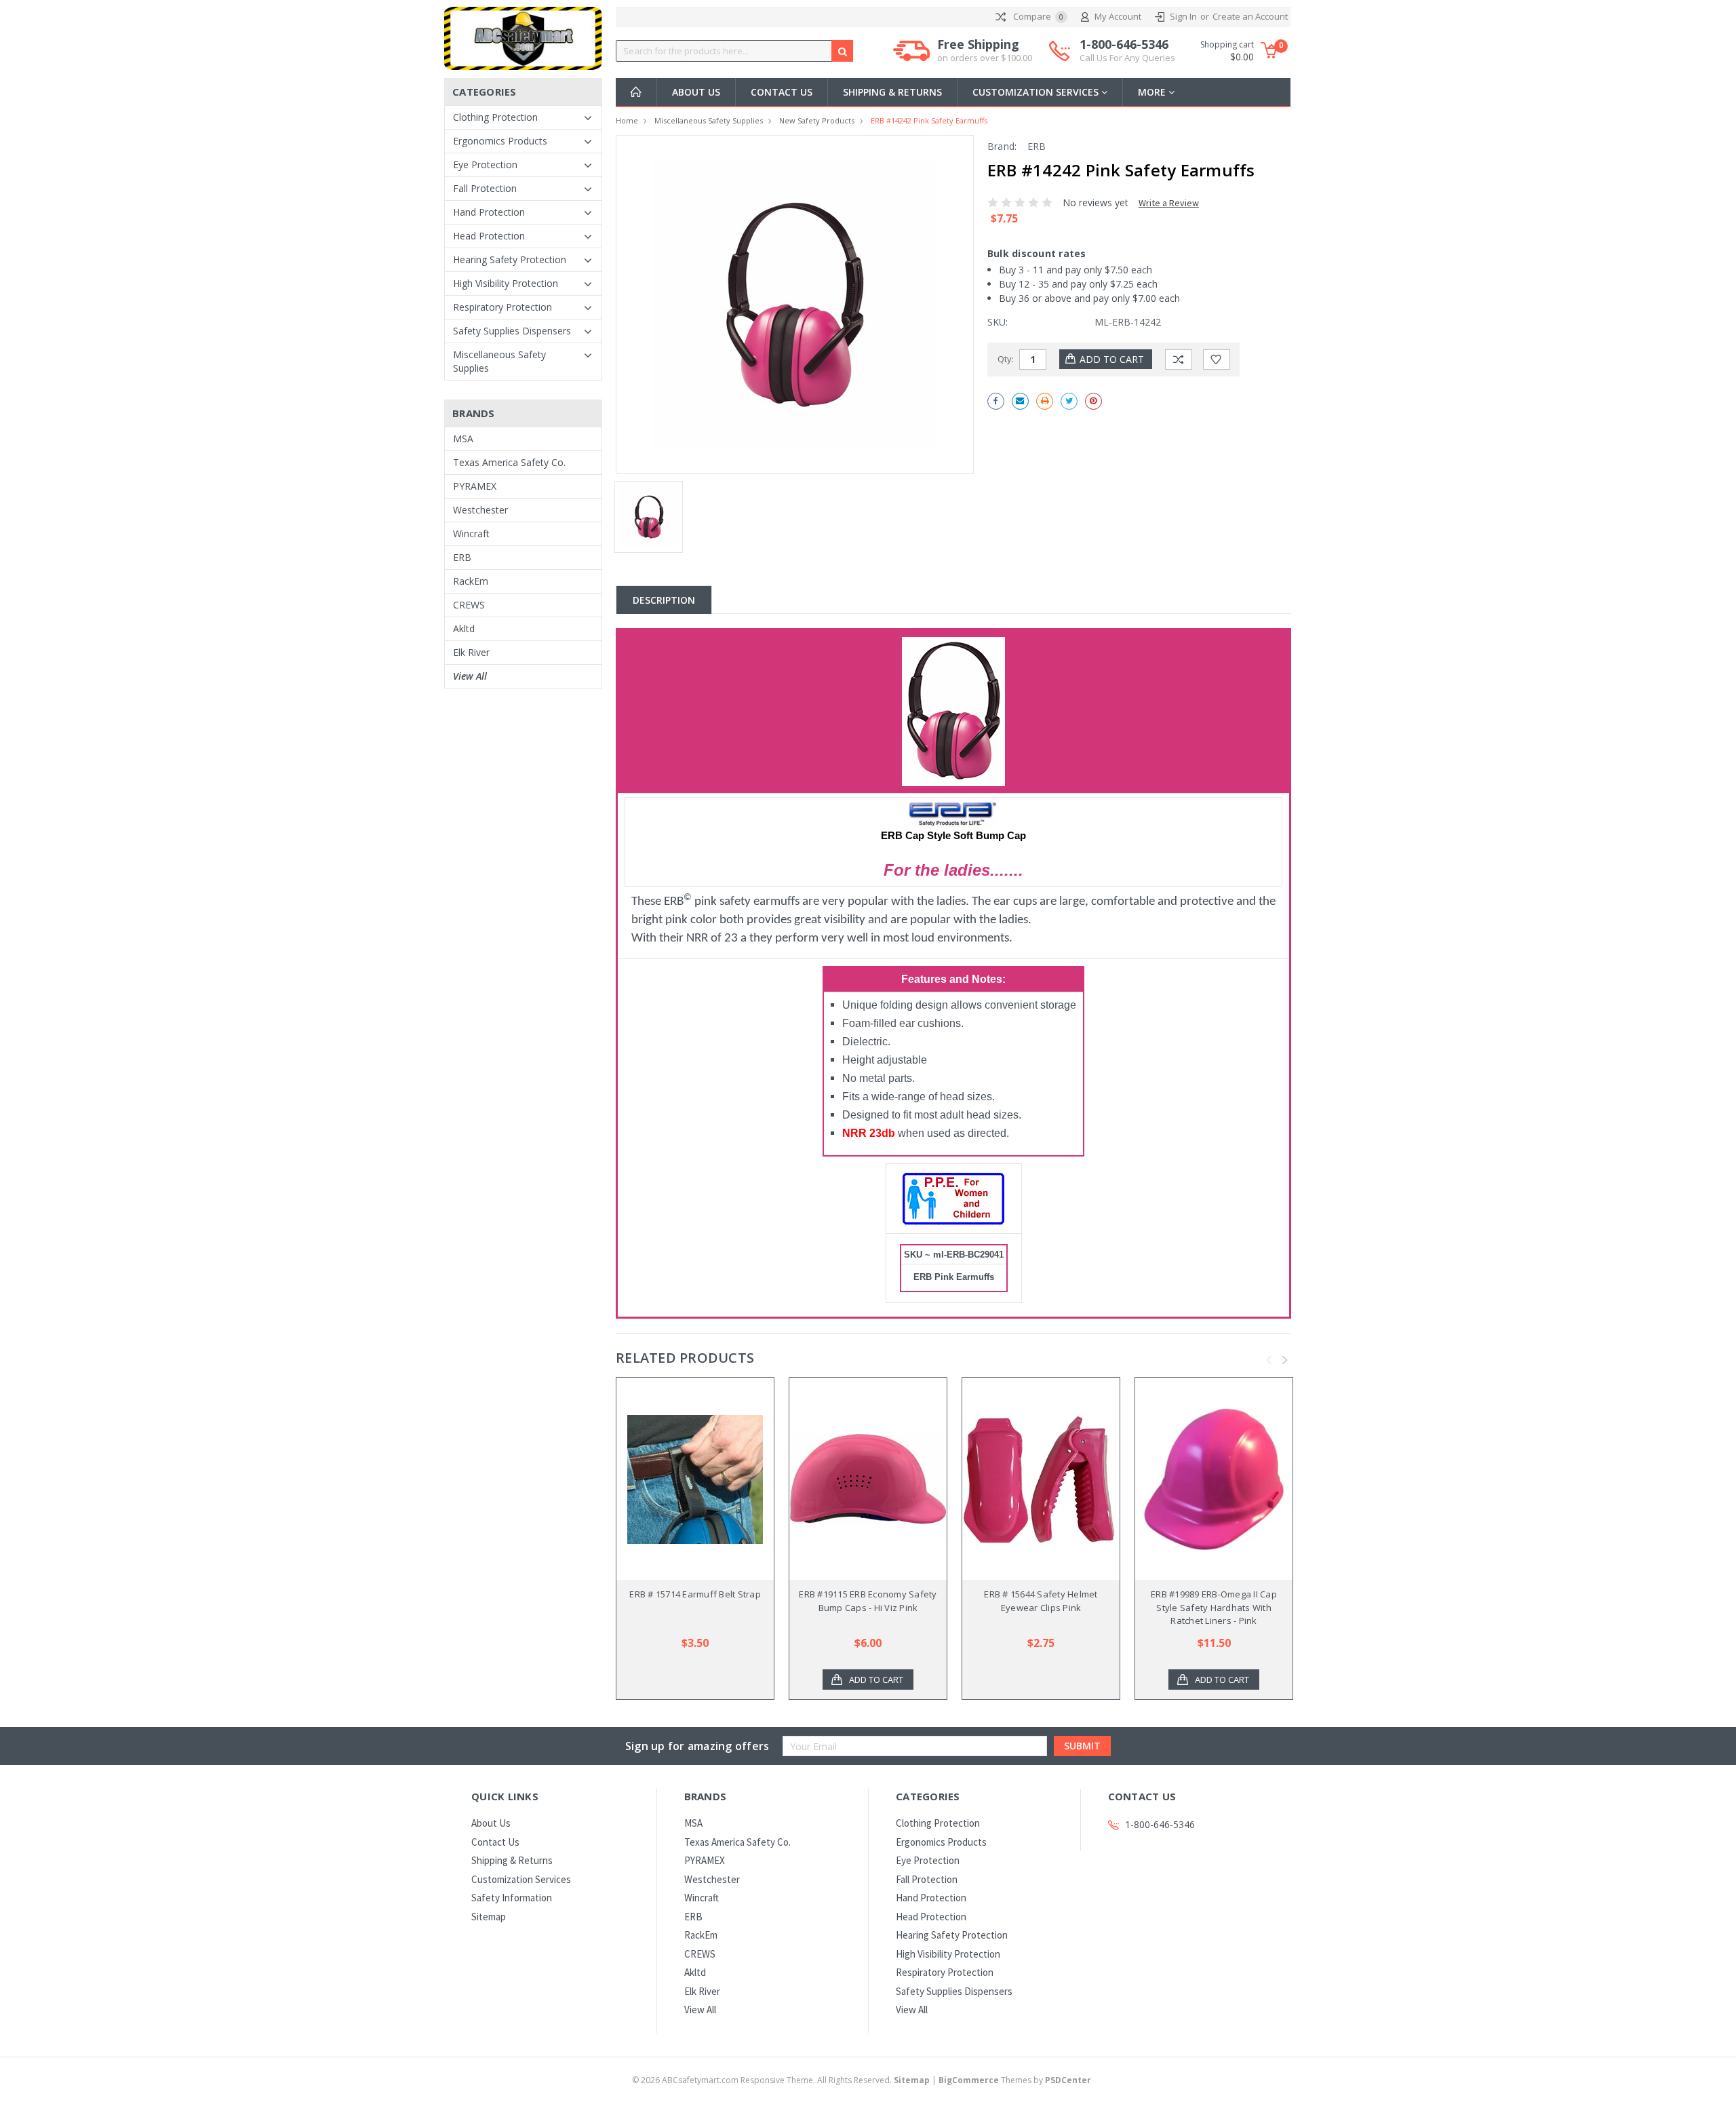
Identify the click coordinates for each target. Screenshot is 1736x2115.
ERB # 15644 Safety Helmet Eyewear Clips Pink (1041, 1601)
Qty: (1006, 359)
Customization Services (1037, 92)
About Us (696, 92)
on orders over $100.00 (985, 58)
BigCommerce (969, 2080)
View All (470, 676)
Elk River (471, 652)
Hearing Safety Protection (510, 259)
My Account (1118, 16)
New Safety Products (817, 120)
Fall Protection (485, 188)
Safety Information (512, 1898)
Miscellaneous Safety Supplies (499, 361)
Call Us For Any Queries (1127, 58)
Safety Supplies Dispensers (512, 331)
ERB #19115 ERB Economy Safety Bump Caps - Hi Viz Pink (868, 1601)
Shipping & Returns (892, 92)
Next (1285, 1360)
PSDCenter (1068, 2080)
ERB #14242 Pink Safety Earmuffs (929, 120)
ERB (462, 557)
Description (664, 600)
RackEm (471, 581)
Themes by (1015, 2080)
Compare (1037, 16)
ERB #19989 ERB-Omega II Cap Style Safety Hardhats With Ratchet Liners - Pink (1214, 1607)
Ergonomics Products (500, 141)
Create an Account (1250, 16)
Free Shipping (985, 51)
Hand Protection (489, 212)
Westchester (480, 510)
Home (627, 120)
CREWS (469, 605)
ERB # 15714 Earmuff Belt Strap (695, 1594)
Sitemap (489, 1917)
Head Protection (489, 236)
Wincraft (471, 533)
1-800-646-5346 (1127, 51)
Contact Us (782, 92)
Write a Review (1169, 203)
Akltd (464, 628)
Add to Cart (876, 1680)
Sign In (1183, 16)
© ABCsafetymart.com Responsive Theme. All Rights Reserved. (781, 2080)
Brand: (1002, 146)
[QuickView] (684, 1479)
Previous (1269, 1360)
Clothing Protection (495, 117)
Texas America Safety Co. (509, 462)
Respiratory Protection (502, 307)
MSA (463, 439)
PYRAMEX (475, 486)
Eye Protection (485, 164)
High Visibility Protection (506, 283)
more (1153, 92)
